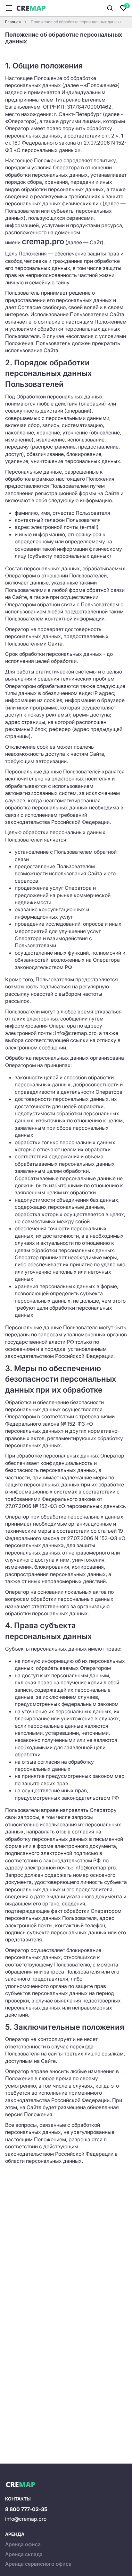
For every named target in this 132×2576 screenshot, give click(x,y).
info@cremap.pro (26, 2519)
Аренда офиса (23, 2544)
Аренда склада (24, 2554)
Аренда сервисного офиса (38, 2564)
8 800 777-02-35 (26, 2509)
